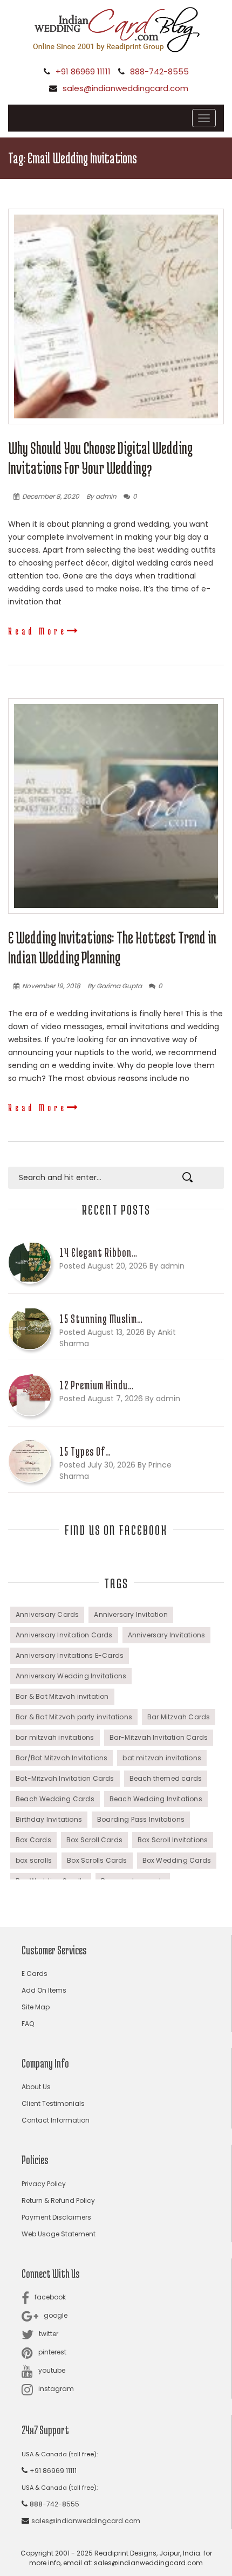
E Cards (35, 1974)
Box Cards (33, 1840)
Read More (37, 631)
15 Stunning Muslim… (101, 1319)
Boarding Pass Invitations (141, 1819)
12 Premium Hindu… (97, 1385)
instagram (56, 2389)
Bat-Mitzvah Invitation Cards (65, 1778)
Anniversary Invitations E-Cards (70, 1655)
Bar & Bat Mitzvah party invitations (74, 1717)
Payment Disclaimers (56, 2217)
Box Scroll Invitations (173, 1840)
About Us (36, 2087)
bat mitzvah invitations (162, 1758)
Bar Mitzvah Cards (179, 1717)
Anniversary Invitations (167, 1635)
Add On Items (44, 1990)
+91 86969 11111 (83, 71)
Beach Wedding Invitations (156, 1799)
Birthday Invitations (49, 1819)
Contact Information (56, 2120)
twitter (49, 2334)
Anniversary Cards (47, 1614)
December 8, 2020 (51, 496)
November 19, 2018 (51, 986)
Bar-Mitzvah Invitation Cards (159, 1737)
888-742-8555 (159, 71)
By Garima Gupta (115, 986)
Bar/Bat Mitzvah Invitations (62, 1758)
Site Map (36, 2007)
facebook (50, 2297)
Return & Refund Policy (58, 2200)
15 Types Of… (85, 1451)
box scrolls (34, 1860)
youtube (52, 2370)
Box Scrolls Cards (97, 1860)
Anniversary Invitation (131, 1614)
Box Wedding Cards (177, 1860)
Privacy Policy (44, 2184)
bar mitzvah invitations (55, 1737)
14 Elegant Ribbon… (98, 1252)
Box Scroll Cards (94, 1840)
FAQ (28, 2024)
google (56, 2315)
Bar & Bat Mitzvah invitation (62, 1696)
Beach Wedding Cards (55, 1799)
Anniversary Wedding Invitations (71, 1676)
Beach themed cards (166, 1778)
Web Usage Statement (59, 2234)
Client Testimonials (53, 2103)
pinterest (52, 2352)
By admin (101, 496)
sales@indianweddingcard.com (125, 88)
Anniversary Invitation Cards (64, 1635)
